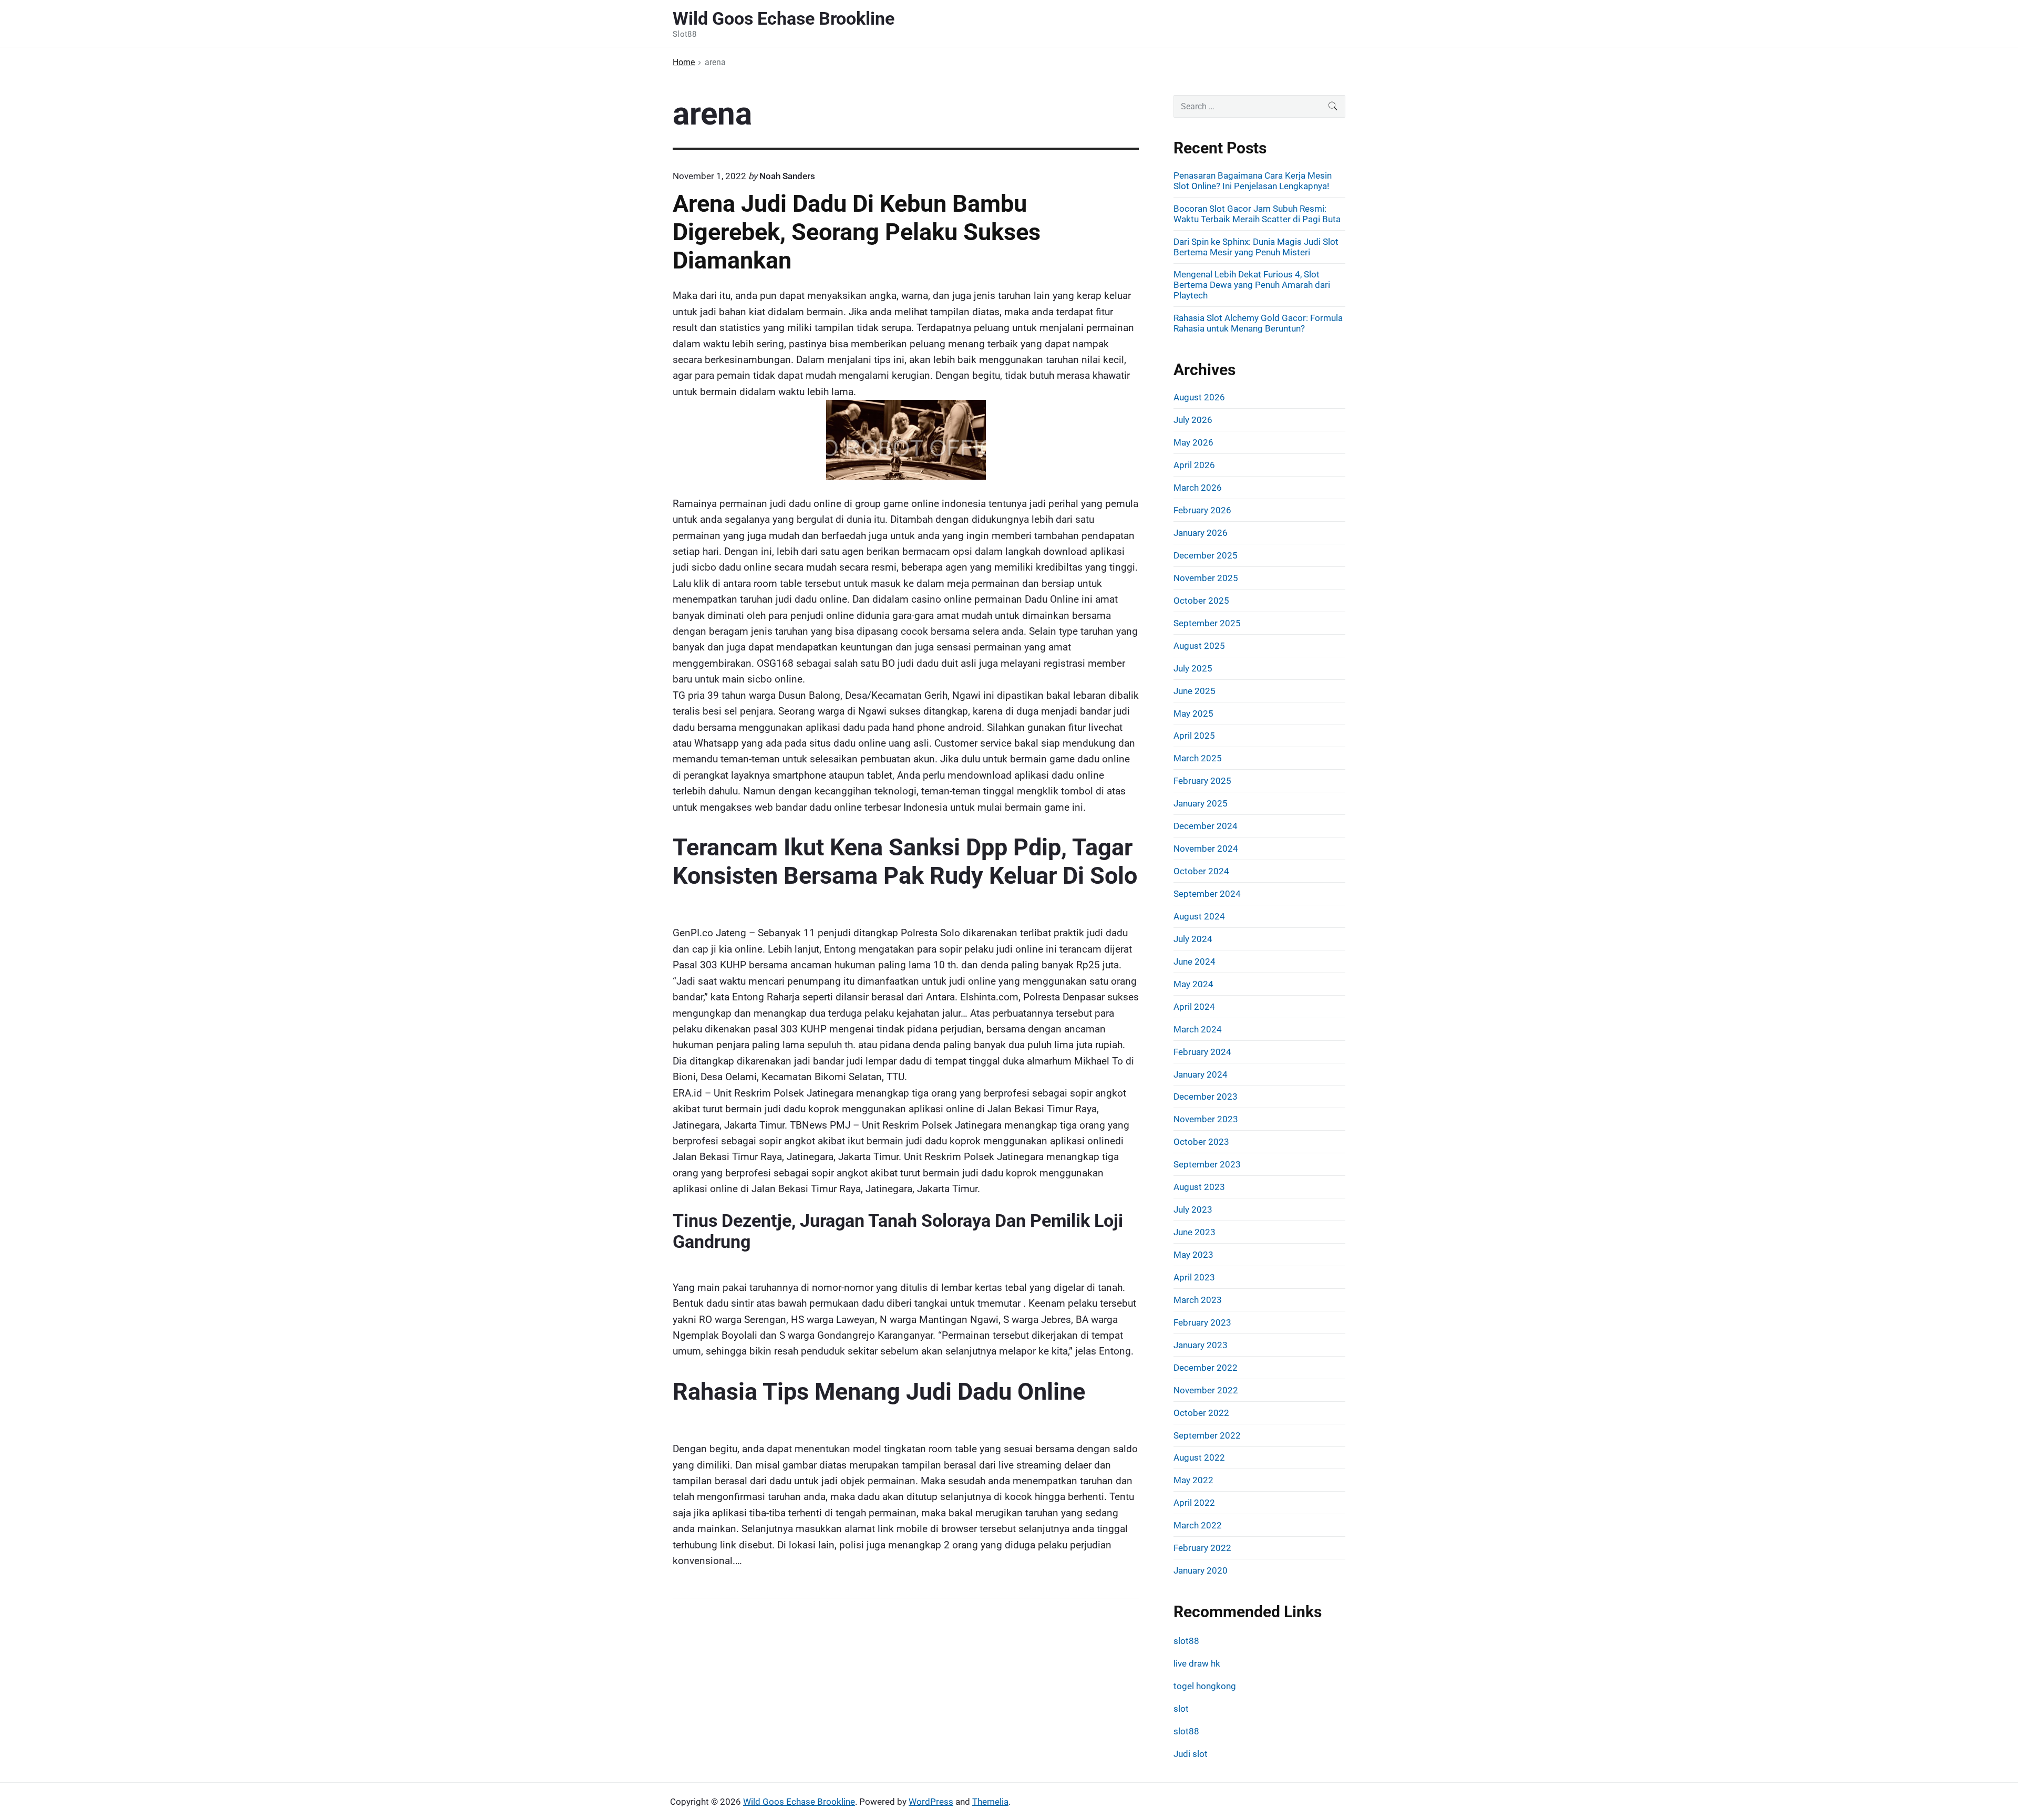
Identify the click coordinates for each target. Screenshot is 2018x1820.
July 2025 (1193, 668)
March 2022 (1198, 1525)
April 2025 (1194, 736)
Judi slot (1191, 1754)
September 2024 (1207, 894)
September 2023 (1207, 1164)
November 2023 (1206, 1119)
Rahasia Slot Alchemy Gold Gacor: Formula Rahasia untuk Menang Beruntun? (1258, 323)
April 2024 (1194, 1007)
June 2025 (1195, 691)
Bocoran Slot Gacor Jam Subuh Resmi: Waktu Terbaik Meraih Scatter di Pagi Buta (1257, 214)
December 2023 (1206, 1097)
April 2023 (1194, 1277)
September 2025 (1207, 623)
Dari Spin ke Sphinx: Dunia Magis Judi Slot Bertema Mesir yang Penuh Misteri (1256, 247)
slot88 (1186, 1641)
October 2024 (1201, 871)
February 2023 (1202, 1322)
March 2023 (1198, 1300)
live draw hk (1197, 1663)
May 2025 (1193, 713)
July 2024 (1193, 939)
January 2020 (1201, 1570)
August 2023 (1199, 1187)
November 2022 (1206, 1390)
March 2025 (1198, 758)
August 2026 (1199, 397)
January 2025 (1201, 803)
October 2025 (1201, 601)
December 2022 (1206, 1368)
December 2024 (1206, 826)
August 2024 (1199, 916)
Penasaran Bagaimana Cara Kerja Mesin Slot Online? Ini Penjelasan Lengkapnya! (1253, 181)
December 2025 (1206, 555)
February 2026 (1202, 510)
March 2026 (1198, 488)
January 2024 (1201, 1074)
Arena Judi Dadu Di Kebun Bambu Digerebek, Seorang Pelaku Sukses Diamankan (857, 232)
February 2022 (1202, 1548)
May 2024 (1193, 984)
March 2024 (1198, 1029)
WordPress (931, 1802)
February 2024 (1202, 1052)
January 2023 (1201, 1345)
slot (1181, 1709)
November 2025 (1206, 578)
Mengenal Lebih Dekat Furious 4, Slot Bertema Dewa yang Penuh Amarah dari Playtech (1252, 285)
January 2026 (1201, 533)
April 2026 (1194, 465)
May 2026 (1193, 442)
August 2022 (1199, 1457)
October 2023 (1201, 1142)
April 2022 (1194, 1503)
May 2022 (1193, 1480)
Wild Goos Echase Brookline (799, 1802)
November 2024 (1206, 849)
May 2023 (1193, 1255)
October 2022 (1201, 1413)
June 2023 (1195, 1232)
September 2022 (1207, 1435)
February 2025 (1202, 781)
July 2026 (1193, 420)
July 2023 (1193, 1209)
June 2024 (1195, 961)
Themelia (990, 1802)
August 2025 (1199, 646)
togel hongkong (1205, 1686)
